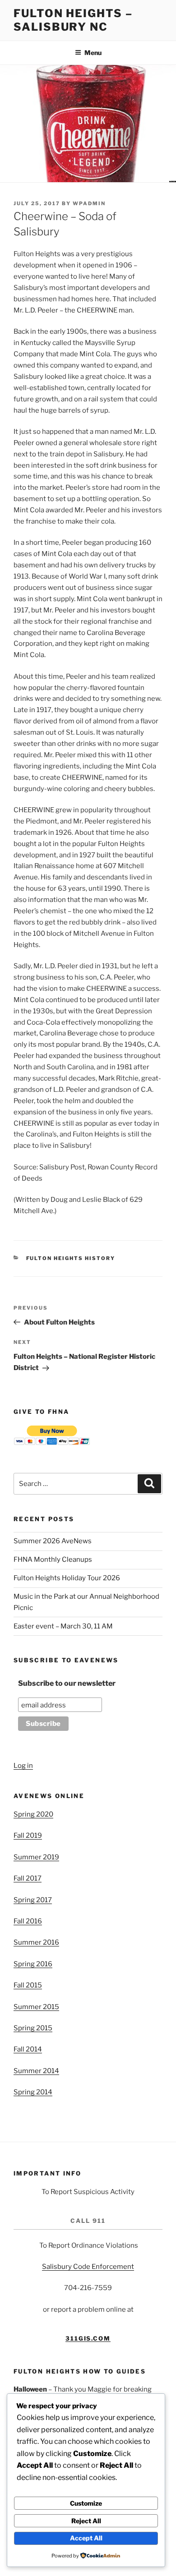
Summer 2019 (36, 1857)
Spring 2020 (33, 1814)
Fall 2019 (28, 1835)
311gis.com (88, 2338)
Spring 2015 (33, 2028)
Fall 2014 (28, 2049)
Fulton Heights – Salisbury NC (73, 20)
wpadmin (89, 203)
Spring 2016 (33, 1964)
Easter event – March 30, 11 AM (63, 1626)
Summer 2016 (36, 1942)
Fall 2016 (28, 1921)
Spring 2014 (33, 2092)
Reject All (86, 2521)
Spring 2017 (33, 1900)
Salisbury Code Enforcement (88, 2267)
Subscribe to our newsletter (67, 1683)
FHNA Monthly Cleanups (53, 1559)
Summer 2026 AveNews (53, 1541)
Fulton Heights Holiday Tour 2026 (67, 1578)
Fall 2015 (28, 1985)
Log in (23, 1766)
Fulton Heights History (71, 1258)
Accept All (86, 2538)
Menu (93, 53)
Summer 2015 (36, 2007)
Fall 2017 (28, 1878)
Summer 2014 (36, 2071)
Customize (86, 2503)
